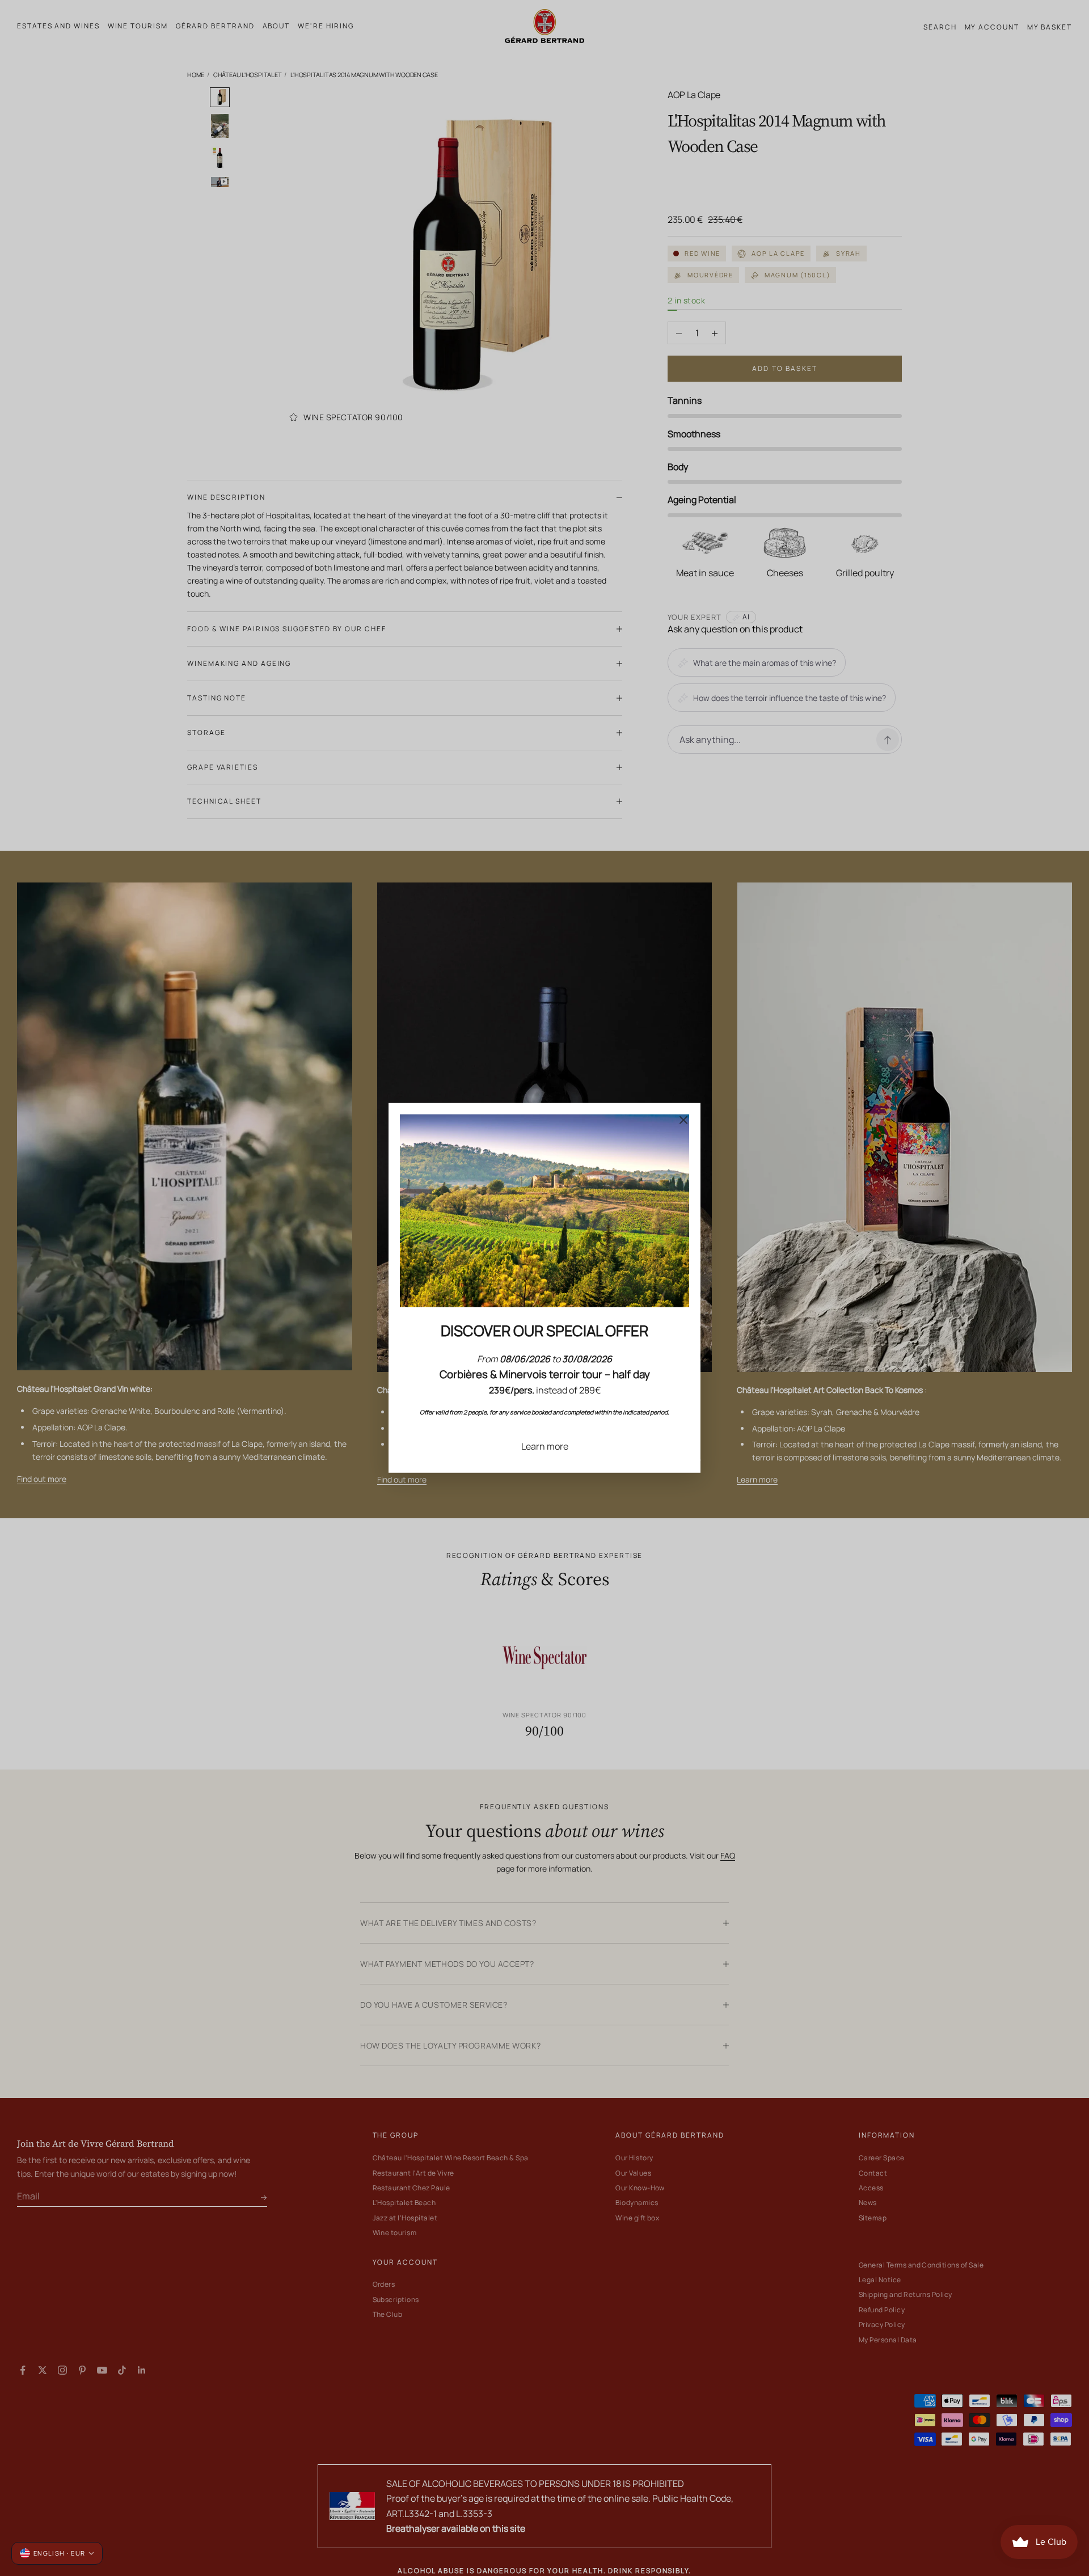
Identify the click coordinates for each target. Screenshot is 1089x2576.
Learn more (545, 1446)
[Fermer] (683, 1120)
